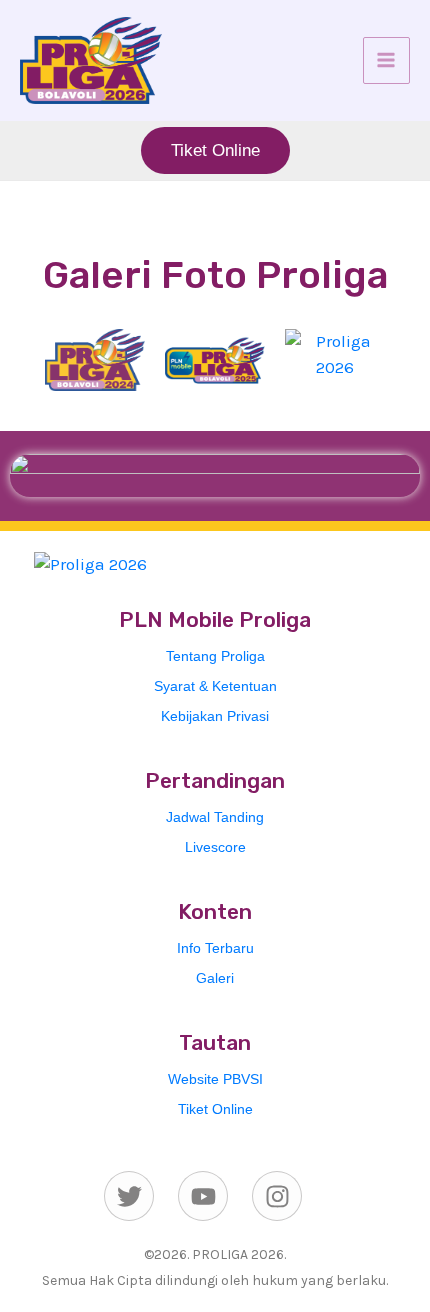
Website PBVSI (215, 1079)
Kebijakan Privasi (215, 716)
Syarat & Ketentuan (215, 686)
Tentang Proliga (215, 656)
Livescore (215, 847)
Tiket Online (215, 1109)
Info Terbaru (215, 948)
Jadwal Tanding (215, 817)
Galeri (215, 978)
